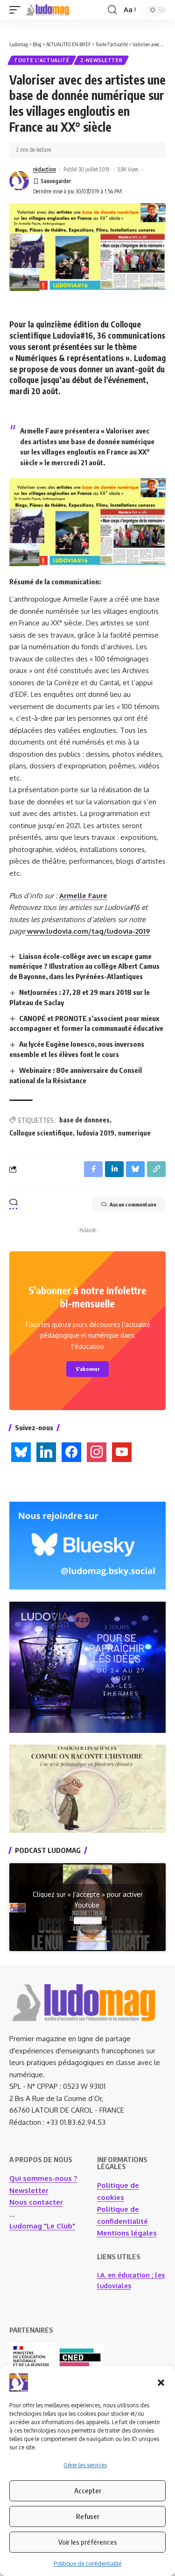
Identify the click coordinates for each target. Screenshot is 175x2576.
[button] (161, 2383)
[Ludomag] (48, 10)
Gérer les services (85, 2465)
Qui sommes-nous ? (43, 2178)
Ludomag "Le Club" (42, 2226)
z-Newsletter (101, 60)
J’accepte (88, 1920)
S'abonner (87, 1369)
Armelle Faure (83, 896)
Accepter (88, 2491)
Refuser (88, 2516)
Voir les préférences (88, 2542)
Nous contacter (36, 2202)
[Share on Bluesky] (135, 1169)
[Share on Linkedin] (114, 1169)
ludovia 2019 (95, 1133)
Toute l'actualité (42, 60)
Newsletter (29, 2190)
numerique (134, 1133)
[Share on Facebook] (93, 1169)
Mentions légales (127, 2233)
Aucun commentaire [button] (133, 1204)
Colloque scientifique (41, 1133)
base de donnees (84, 1120)
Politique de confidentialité (87, 2564)
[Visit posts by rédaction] (19, 181)
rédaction (45, 169)
